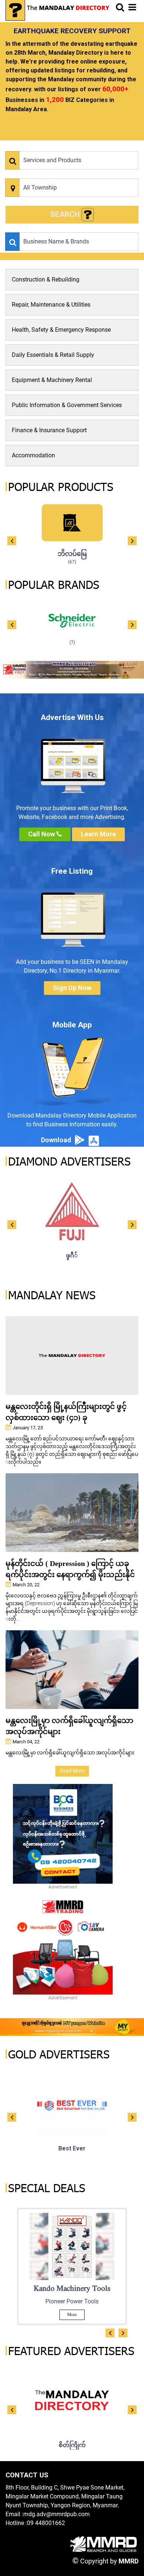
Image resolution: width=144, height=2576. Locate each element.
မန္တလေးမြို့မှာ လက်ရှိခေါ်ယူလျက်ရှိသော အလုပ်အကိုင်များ (69, 1726)
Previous (12, 541)
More (72, 2315)
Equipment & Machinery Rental (52, 380)
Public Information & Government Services (67, 405)
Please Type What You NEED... (37, 147)
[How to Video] (88, 215)
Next (132, 541)
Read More (72, 1771)
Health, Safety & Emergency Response (61, 330)
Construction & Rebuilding (46, 279)
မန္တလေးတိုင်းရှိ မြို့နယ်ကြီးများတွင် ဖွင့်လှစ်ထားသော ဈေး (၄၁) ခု (66, 1412)
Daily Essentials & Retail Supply (53, 355)
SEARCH (66, 214)
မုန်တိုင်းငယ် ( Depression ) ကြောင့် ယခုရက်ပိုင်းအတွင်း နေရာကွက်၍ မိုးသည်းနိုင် (70, 1569)
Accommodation (33, 455)
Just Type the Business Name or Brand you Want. (57, 228)
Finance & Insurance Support (49, 430)
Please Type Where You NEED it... (40, 174)
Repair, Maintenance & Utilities (51, 305)
